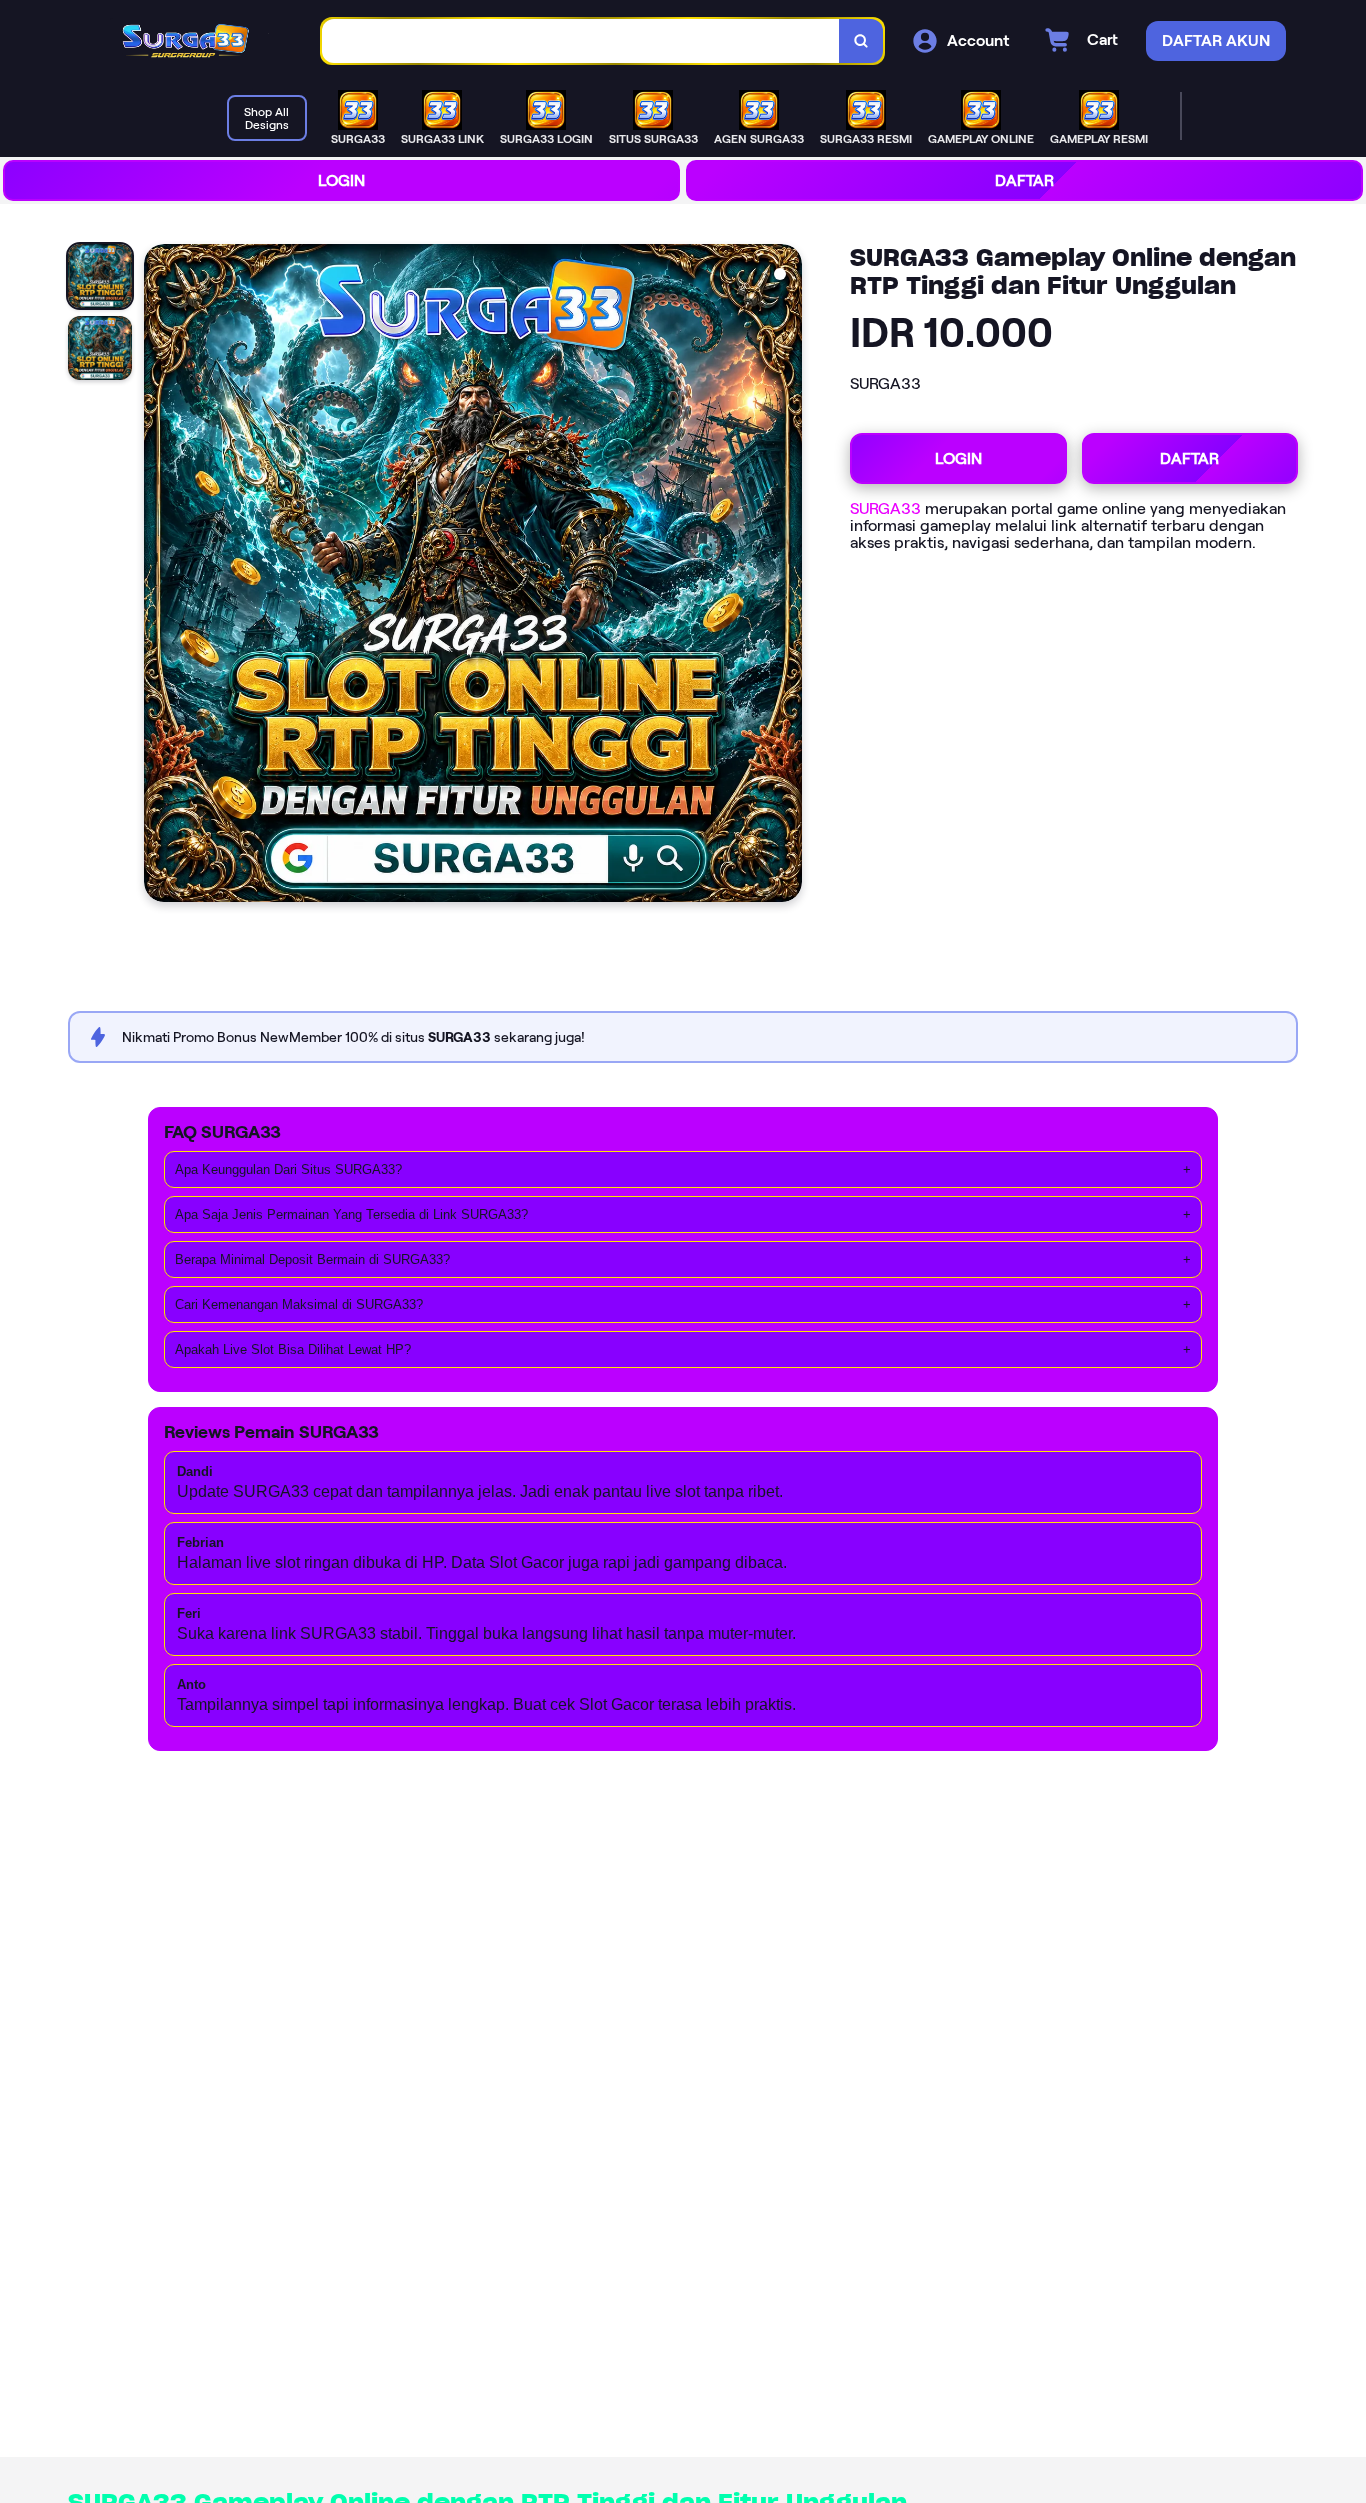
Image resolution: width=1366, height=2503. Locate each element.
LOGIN (341, 180)
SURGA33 (885, 508)
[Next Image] (786, 576)
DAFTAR (1024, 180)
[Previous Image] (160, 576)
